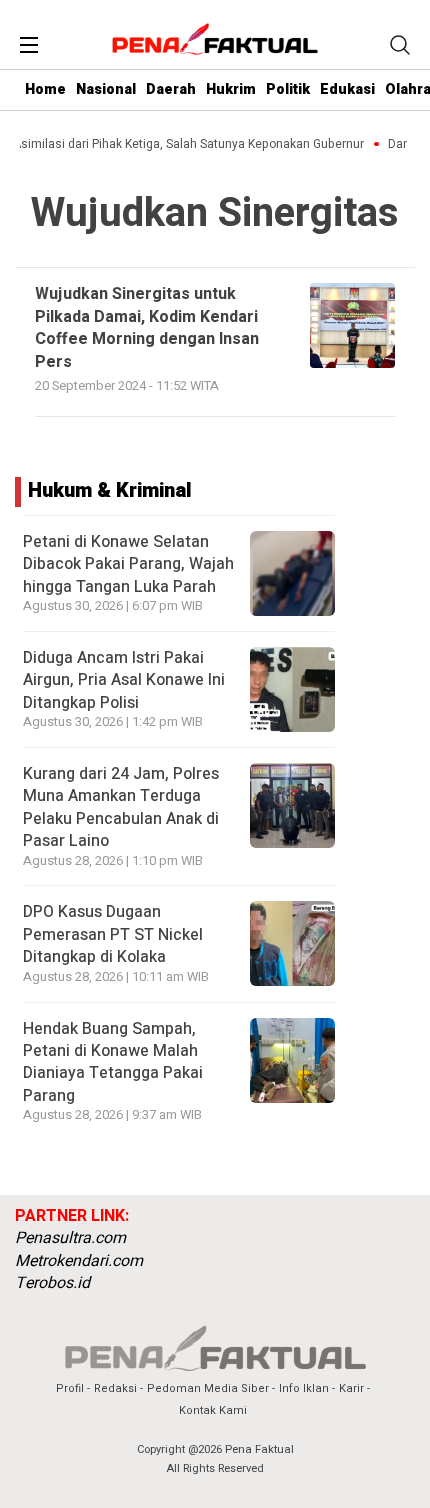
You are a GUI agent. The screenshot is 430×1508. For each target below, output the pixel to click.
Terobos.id (52, 1283)
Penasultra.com (70, 1238)
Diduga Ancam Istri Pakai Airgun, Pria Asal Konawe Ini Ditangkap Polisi (124, 680)
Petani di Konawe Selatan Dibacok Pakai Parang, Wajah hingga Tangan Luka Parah (128, 564)
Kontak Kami (213, 1410)
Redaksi (115, 1388)
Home (45, 89)
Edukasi (347, 89)
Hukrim (231, 89)
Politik (288, 89)
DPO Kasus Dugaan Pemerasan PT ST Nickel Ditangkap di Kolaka (113, 934)
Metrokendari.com (79, 1261)
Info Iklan (304, 1388)
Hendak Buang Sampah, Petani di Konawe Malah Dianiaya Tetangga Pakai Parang (113, 1062)
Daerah (171, 89)
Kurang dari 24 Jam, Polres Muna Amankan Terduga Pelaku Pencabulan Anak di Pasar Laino (121, 807)
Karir (351, 1388)
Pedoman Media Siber (208, 1388)
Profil (70, 1388)
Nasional (106, 89)
